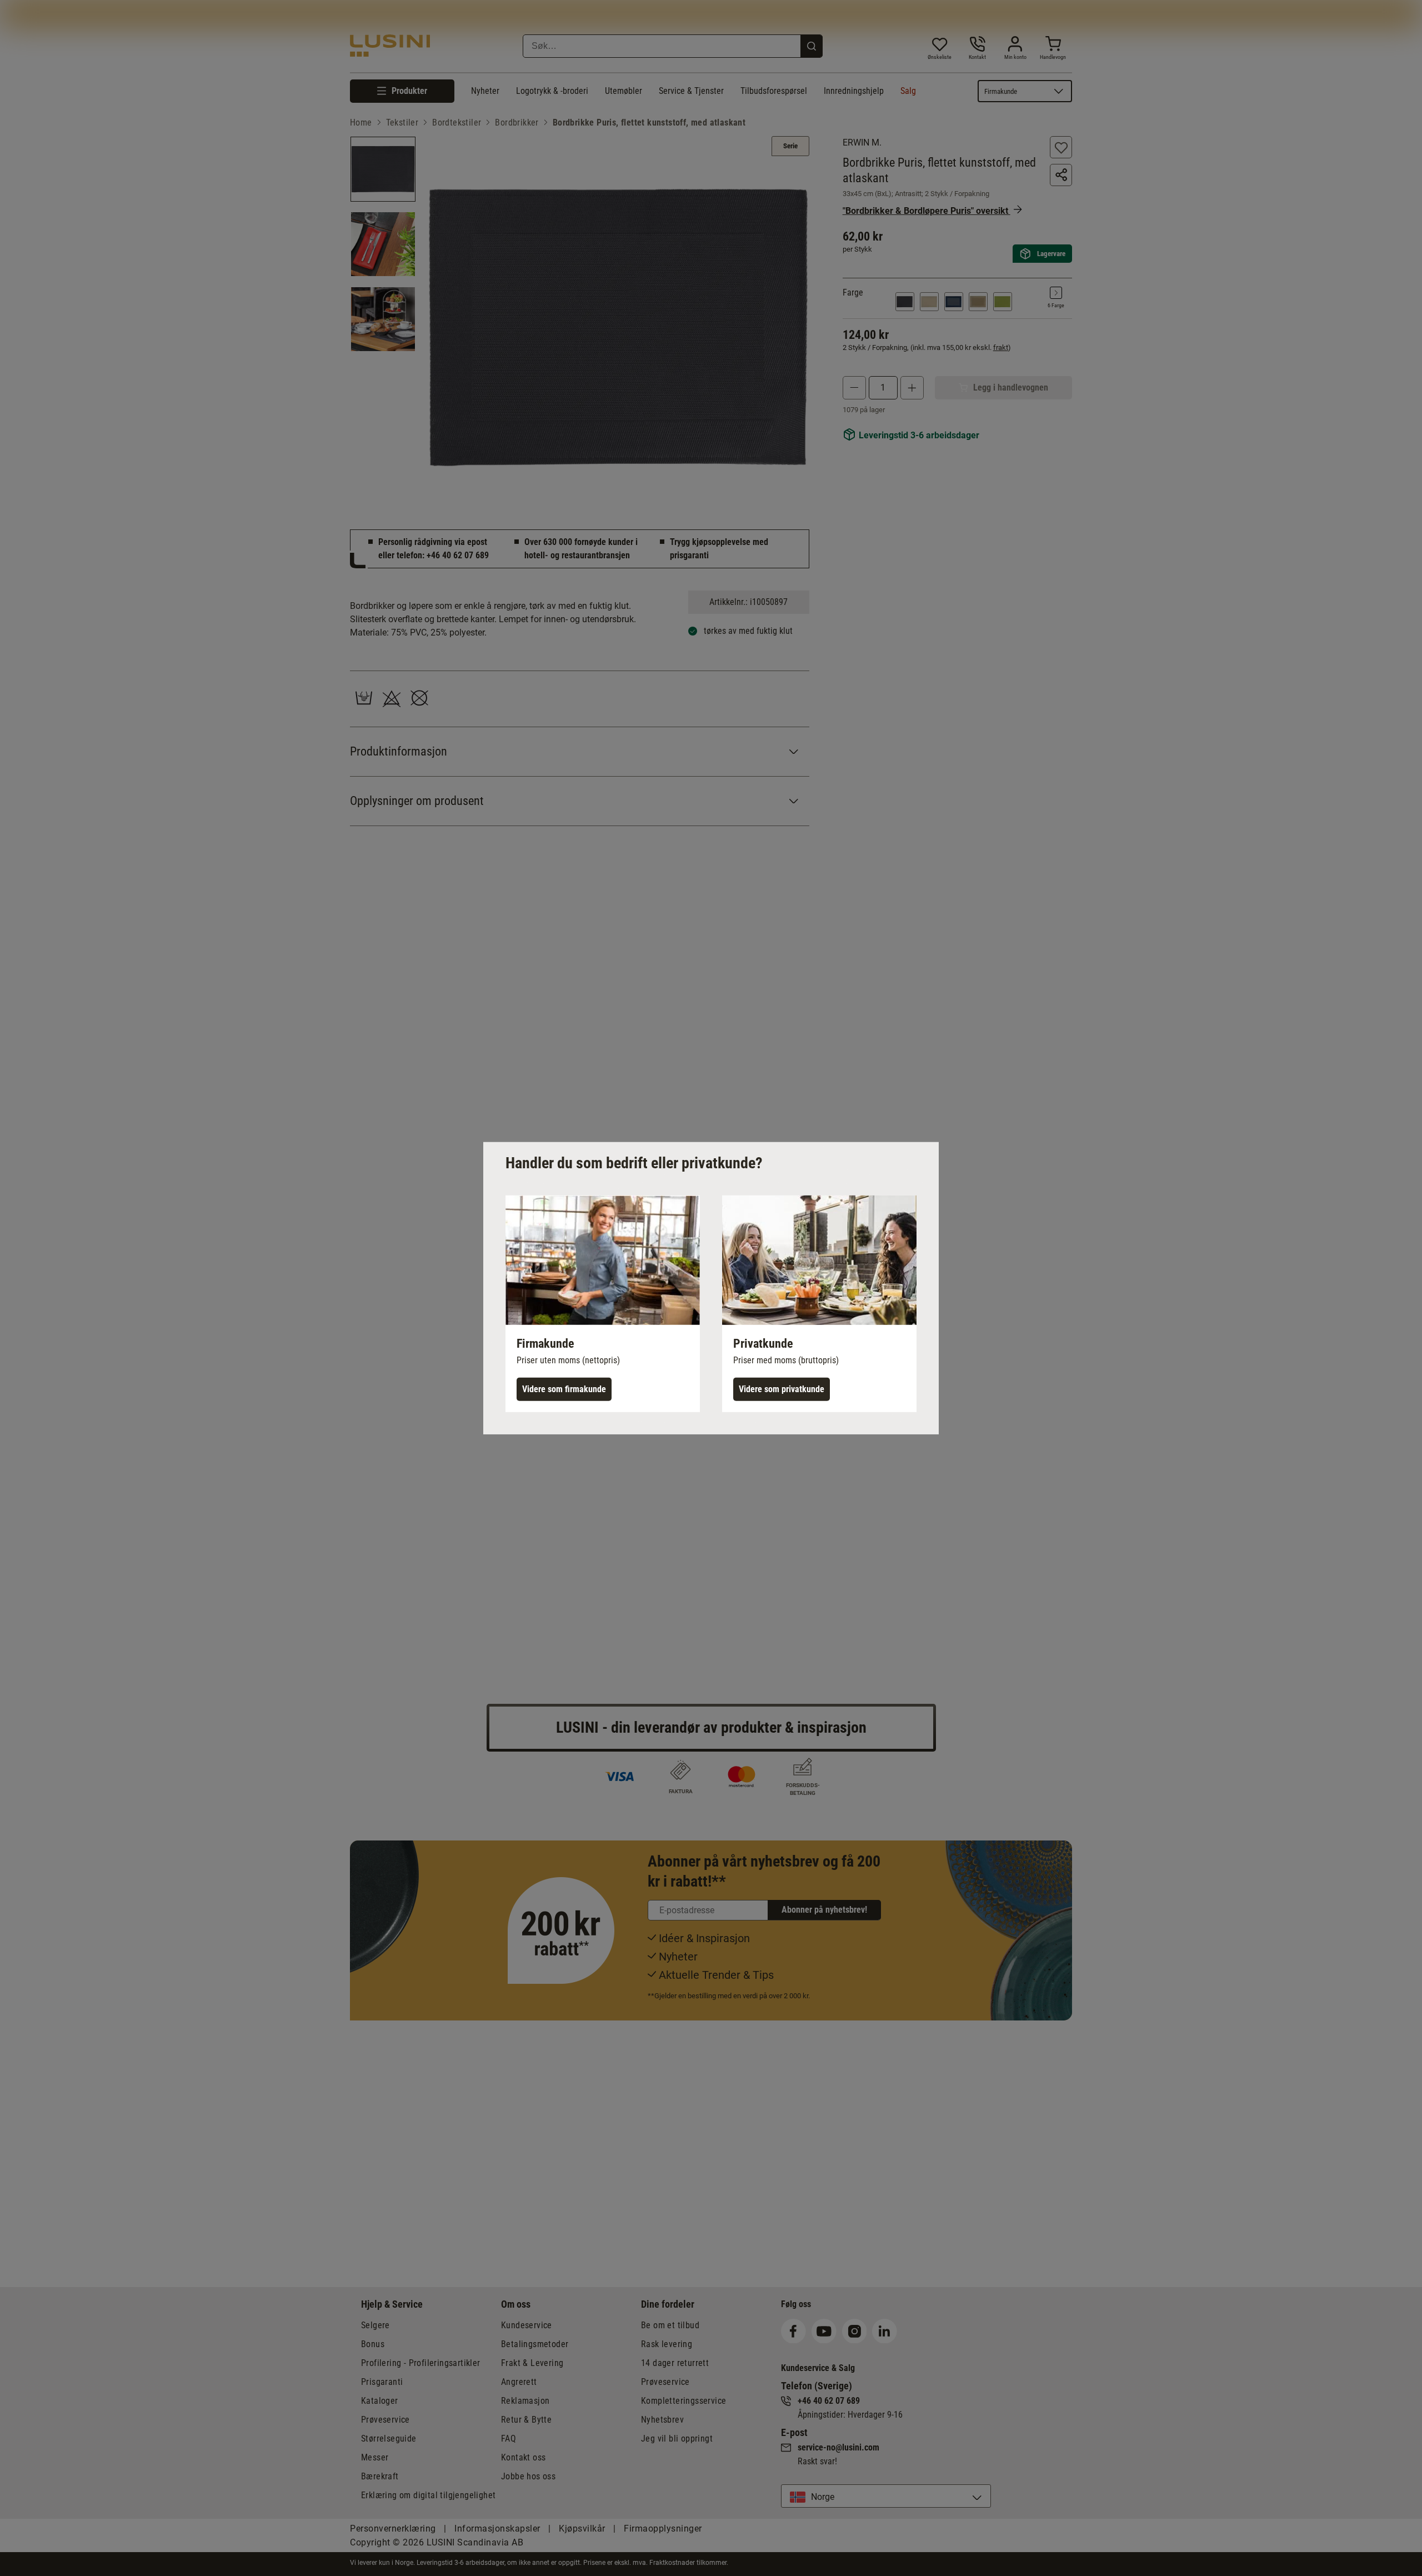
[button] (603, 1303)
